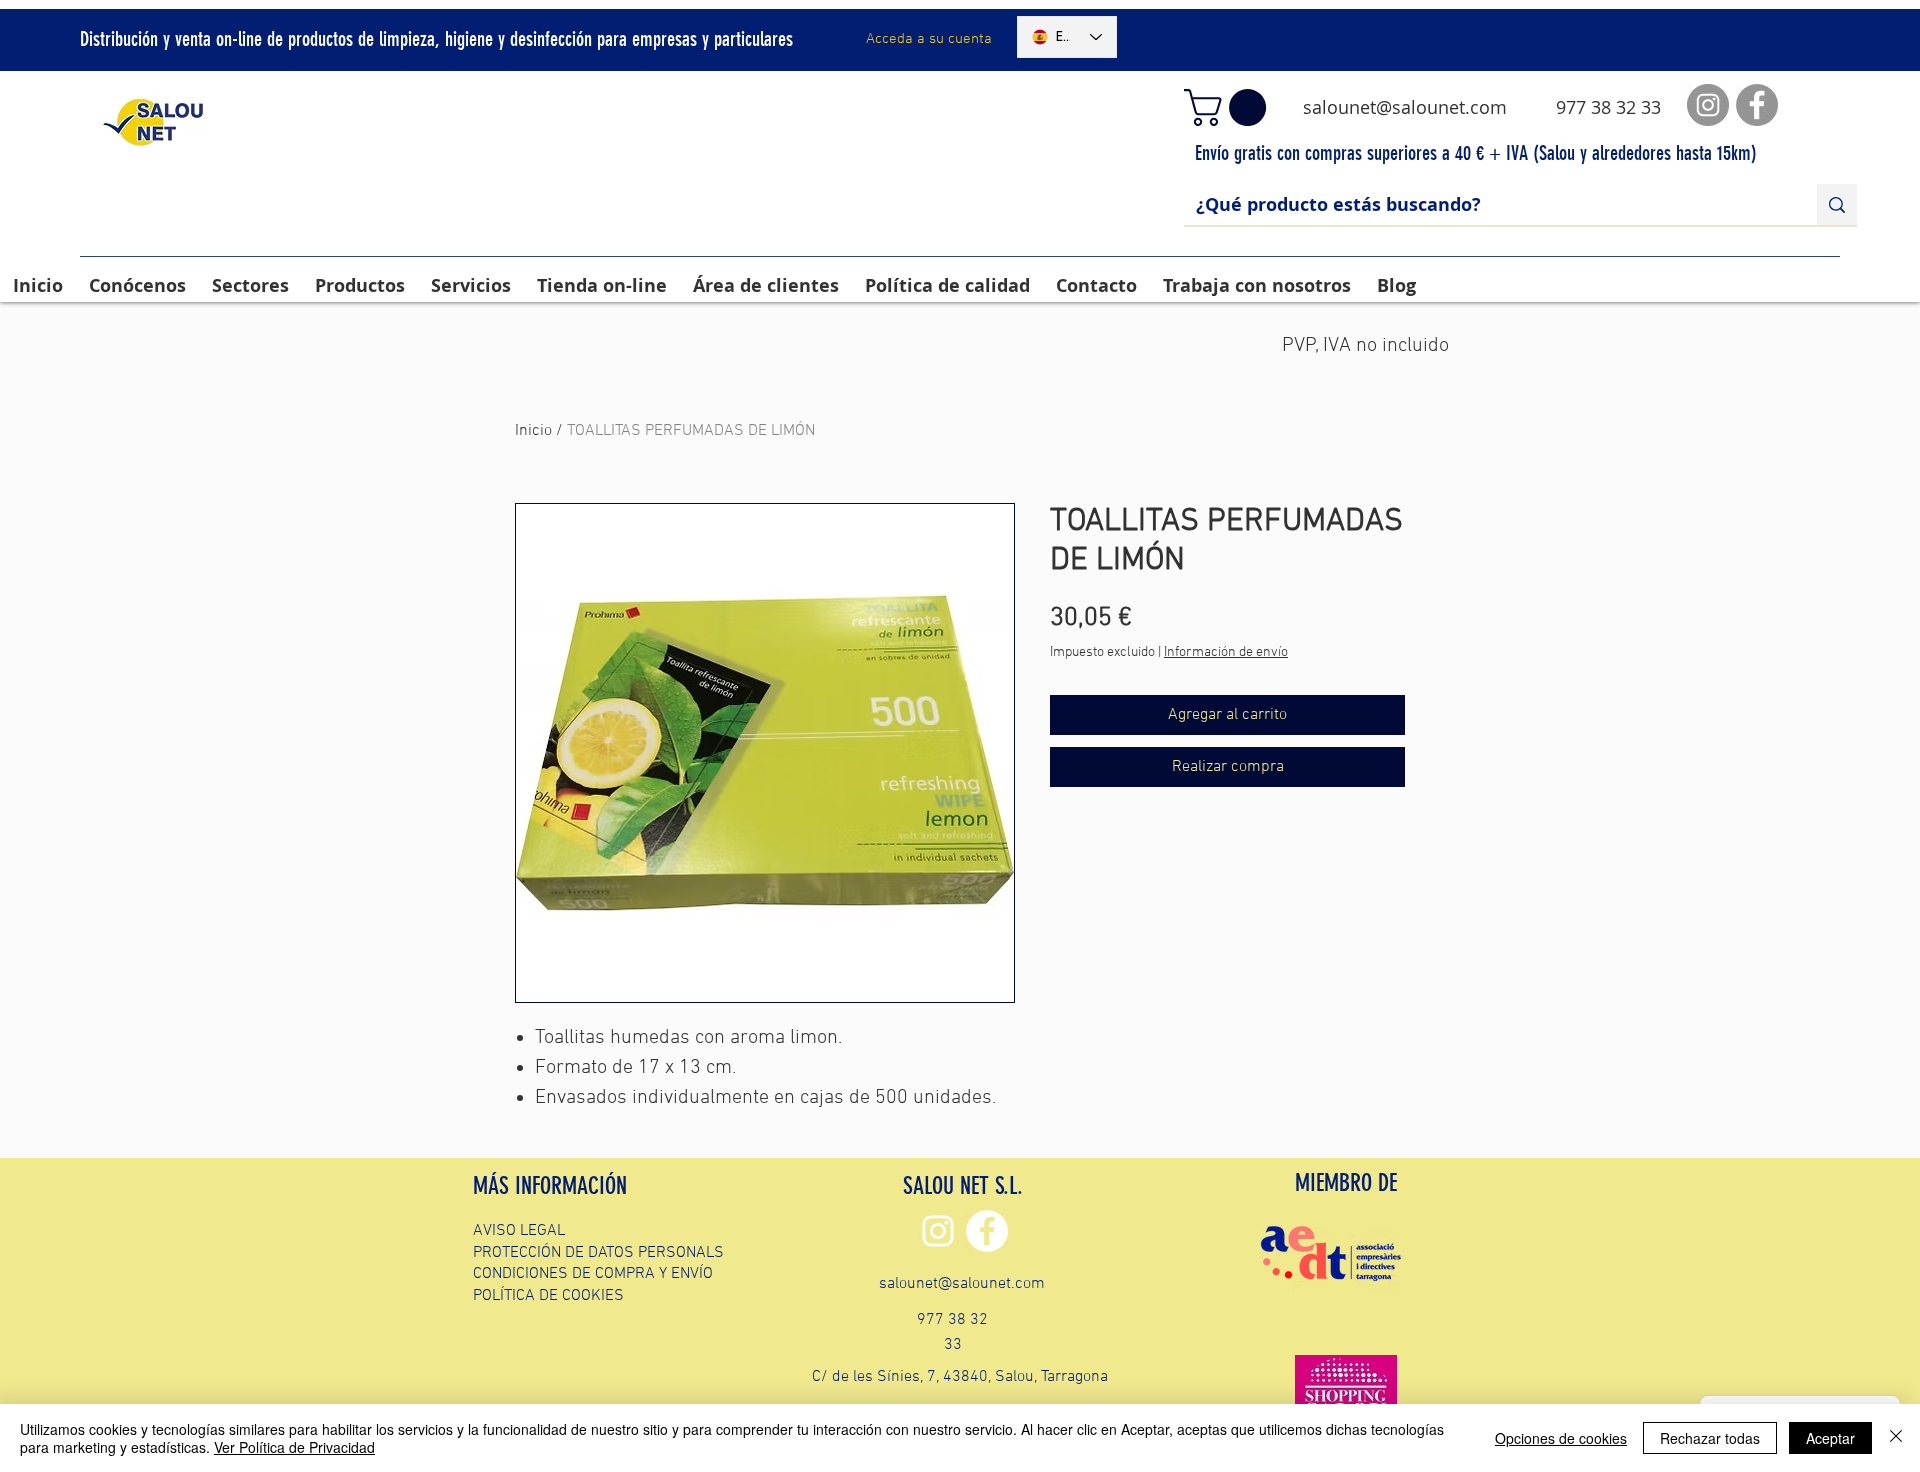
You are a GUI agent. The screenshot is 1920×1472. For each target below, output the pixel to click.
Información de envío (1226, 652)
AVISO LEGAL (519, 1231)
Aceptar (1830, 1438)
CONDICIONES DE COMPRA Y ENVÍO (593, 1274)
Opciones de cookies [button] (1561, 1438)
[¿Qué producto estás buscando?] (1837, 204)
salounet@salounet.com (1405, 107)
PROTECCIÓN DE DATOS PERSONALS (598, 1253)
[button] (1229, 107)
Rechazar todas (1710, 1438)
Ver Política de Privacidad (294, 1447)
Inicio (533, 431)
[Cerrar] (1896, 1438)
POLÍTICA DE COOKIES (548, 1296)
